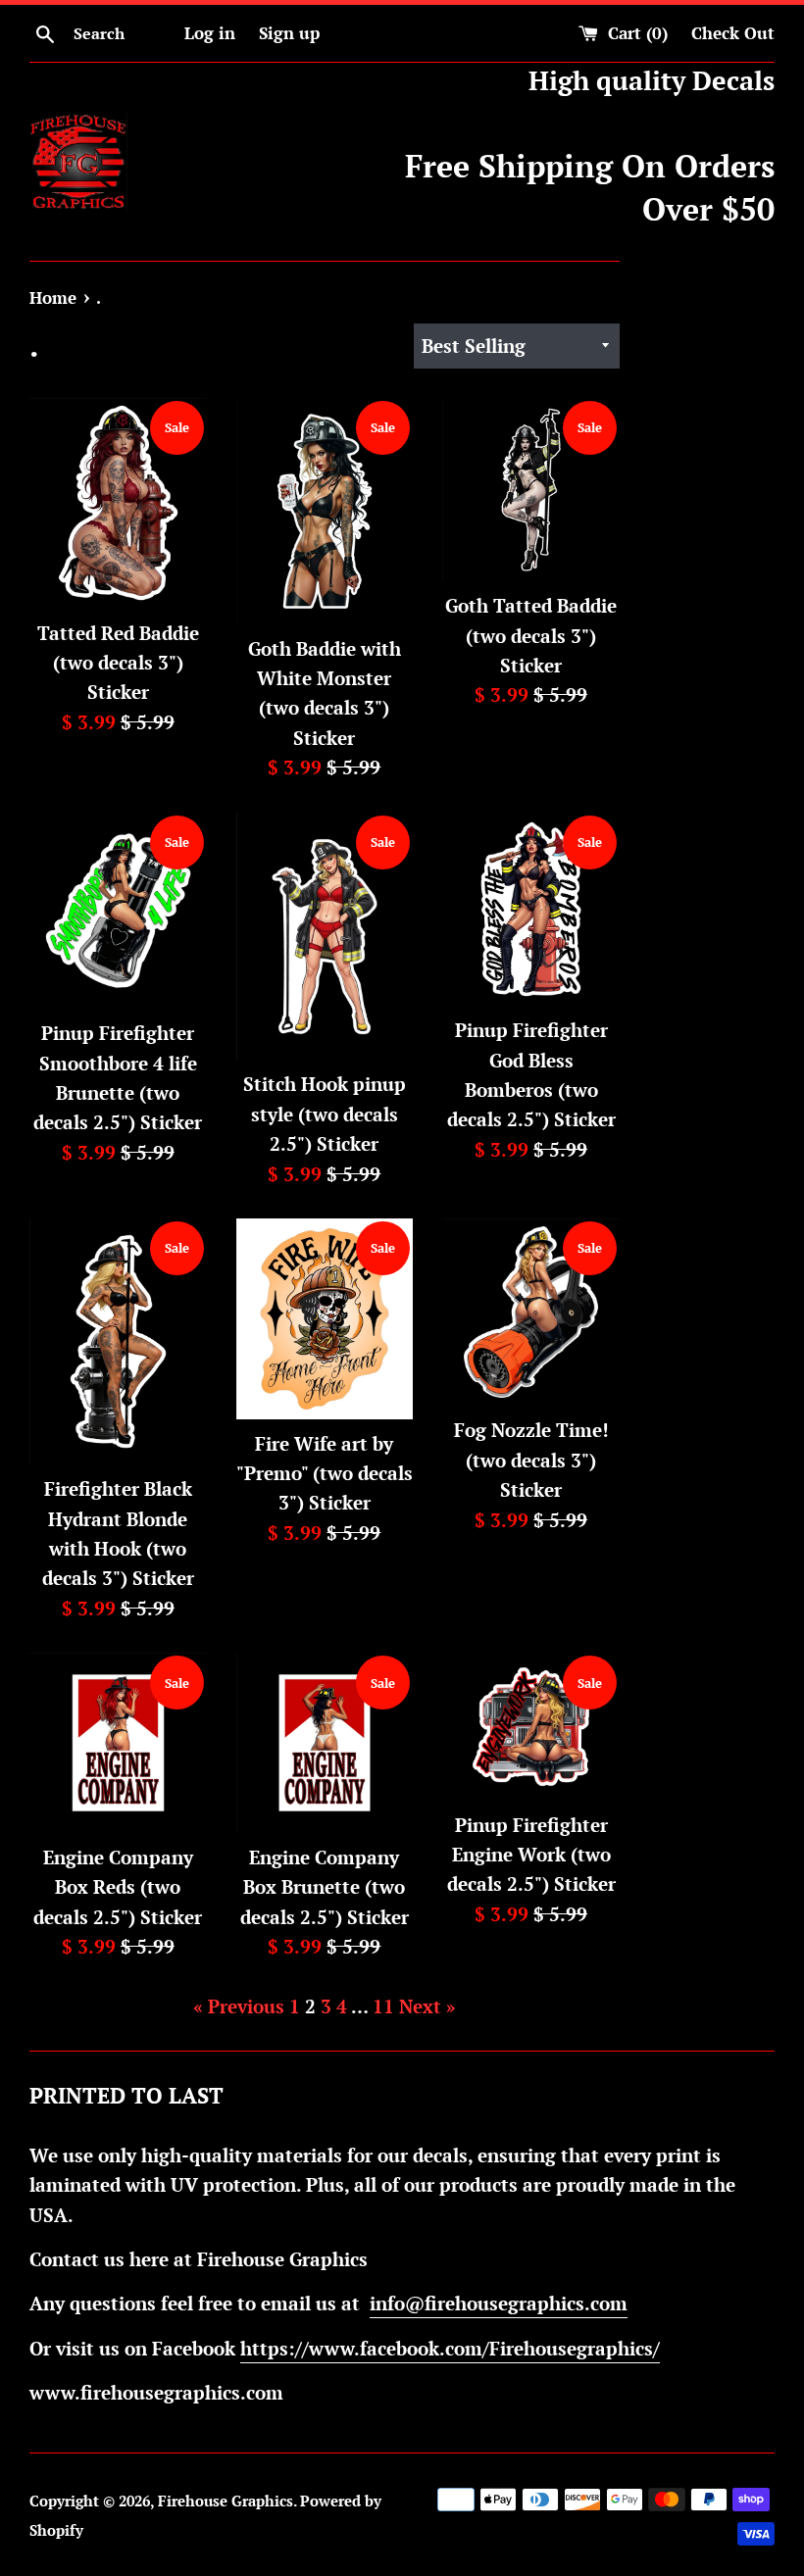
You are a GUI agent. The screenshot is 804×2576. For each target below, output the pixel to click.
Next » (427, 2006)
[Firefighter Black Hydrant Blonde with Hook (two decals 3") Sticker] (118, 1341)
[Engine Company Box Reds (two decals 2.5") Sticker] (118, 1743)
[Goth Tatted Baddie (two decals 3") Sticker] (531, 490)
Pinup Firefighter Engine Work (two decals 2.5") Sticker (531, 1855)
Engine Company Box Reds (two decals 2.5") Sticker (118, 1887)
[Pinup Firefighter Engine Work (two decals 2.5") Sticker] (531, 1727)
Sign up (289, 33)
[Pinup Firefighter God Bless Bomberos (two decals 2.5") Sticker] (531, 910)
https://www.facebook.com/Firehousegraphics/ (450, 2348)
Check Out (733, 33)
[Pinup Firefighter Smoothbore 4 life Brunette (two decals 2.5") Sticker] (118, 911)
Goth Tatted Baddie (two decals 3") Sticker (531, 635)
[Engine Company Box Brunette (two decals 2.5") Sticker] (325, 1743)
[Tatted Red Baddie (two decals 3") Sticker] (118, 503)
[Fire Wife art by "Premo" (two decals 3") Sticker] (325, 1319)
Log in (210, 33)
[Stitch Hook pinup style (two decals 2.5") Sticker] (325, 937)
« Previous (239, 2006)
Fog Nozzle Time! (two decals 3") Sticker (531, 1460)
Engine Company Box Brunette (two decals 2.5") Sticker (325, 1887)
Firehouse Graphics (226, 2501)
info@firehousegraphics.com (499, 2303)
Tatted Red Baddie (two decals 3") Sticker (118, 663)
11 (383, 2006)
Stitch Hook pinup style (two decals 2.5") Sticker (325, 1114)
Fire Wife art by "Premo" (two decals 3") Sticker (325, 1473)
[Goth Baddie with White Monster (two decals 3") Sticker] (325, 511)
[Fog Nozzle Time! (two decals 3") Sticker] (531, 1312)
